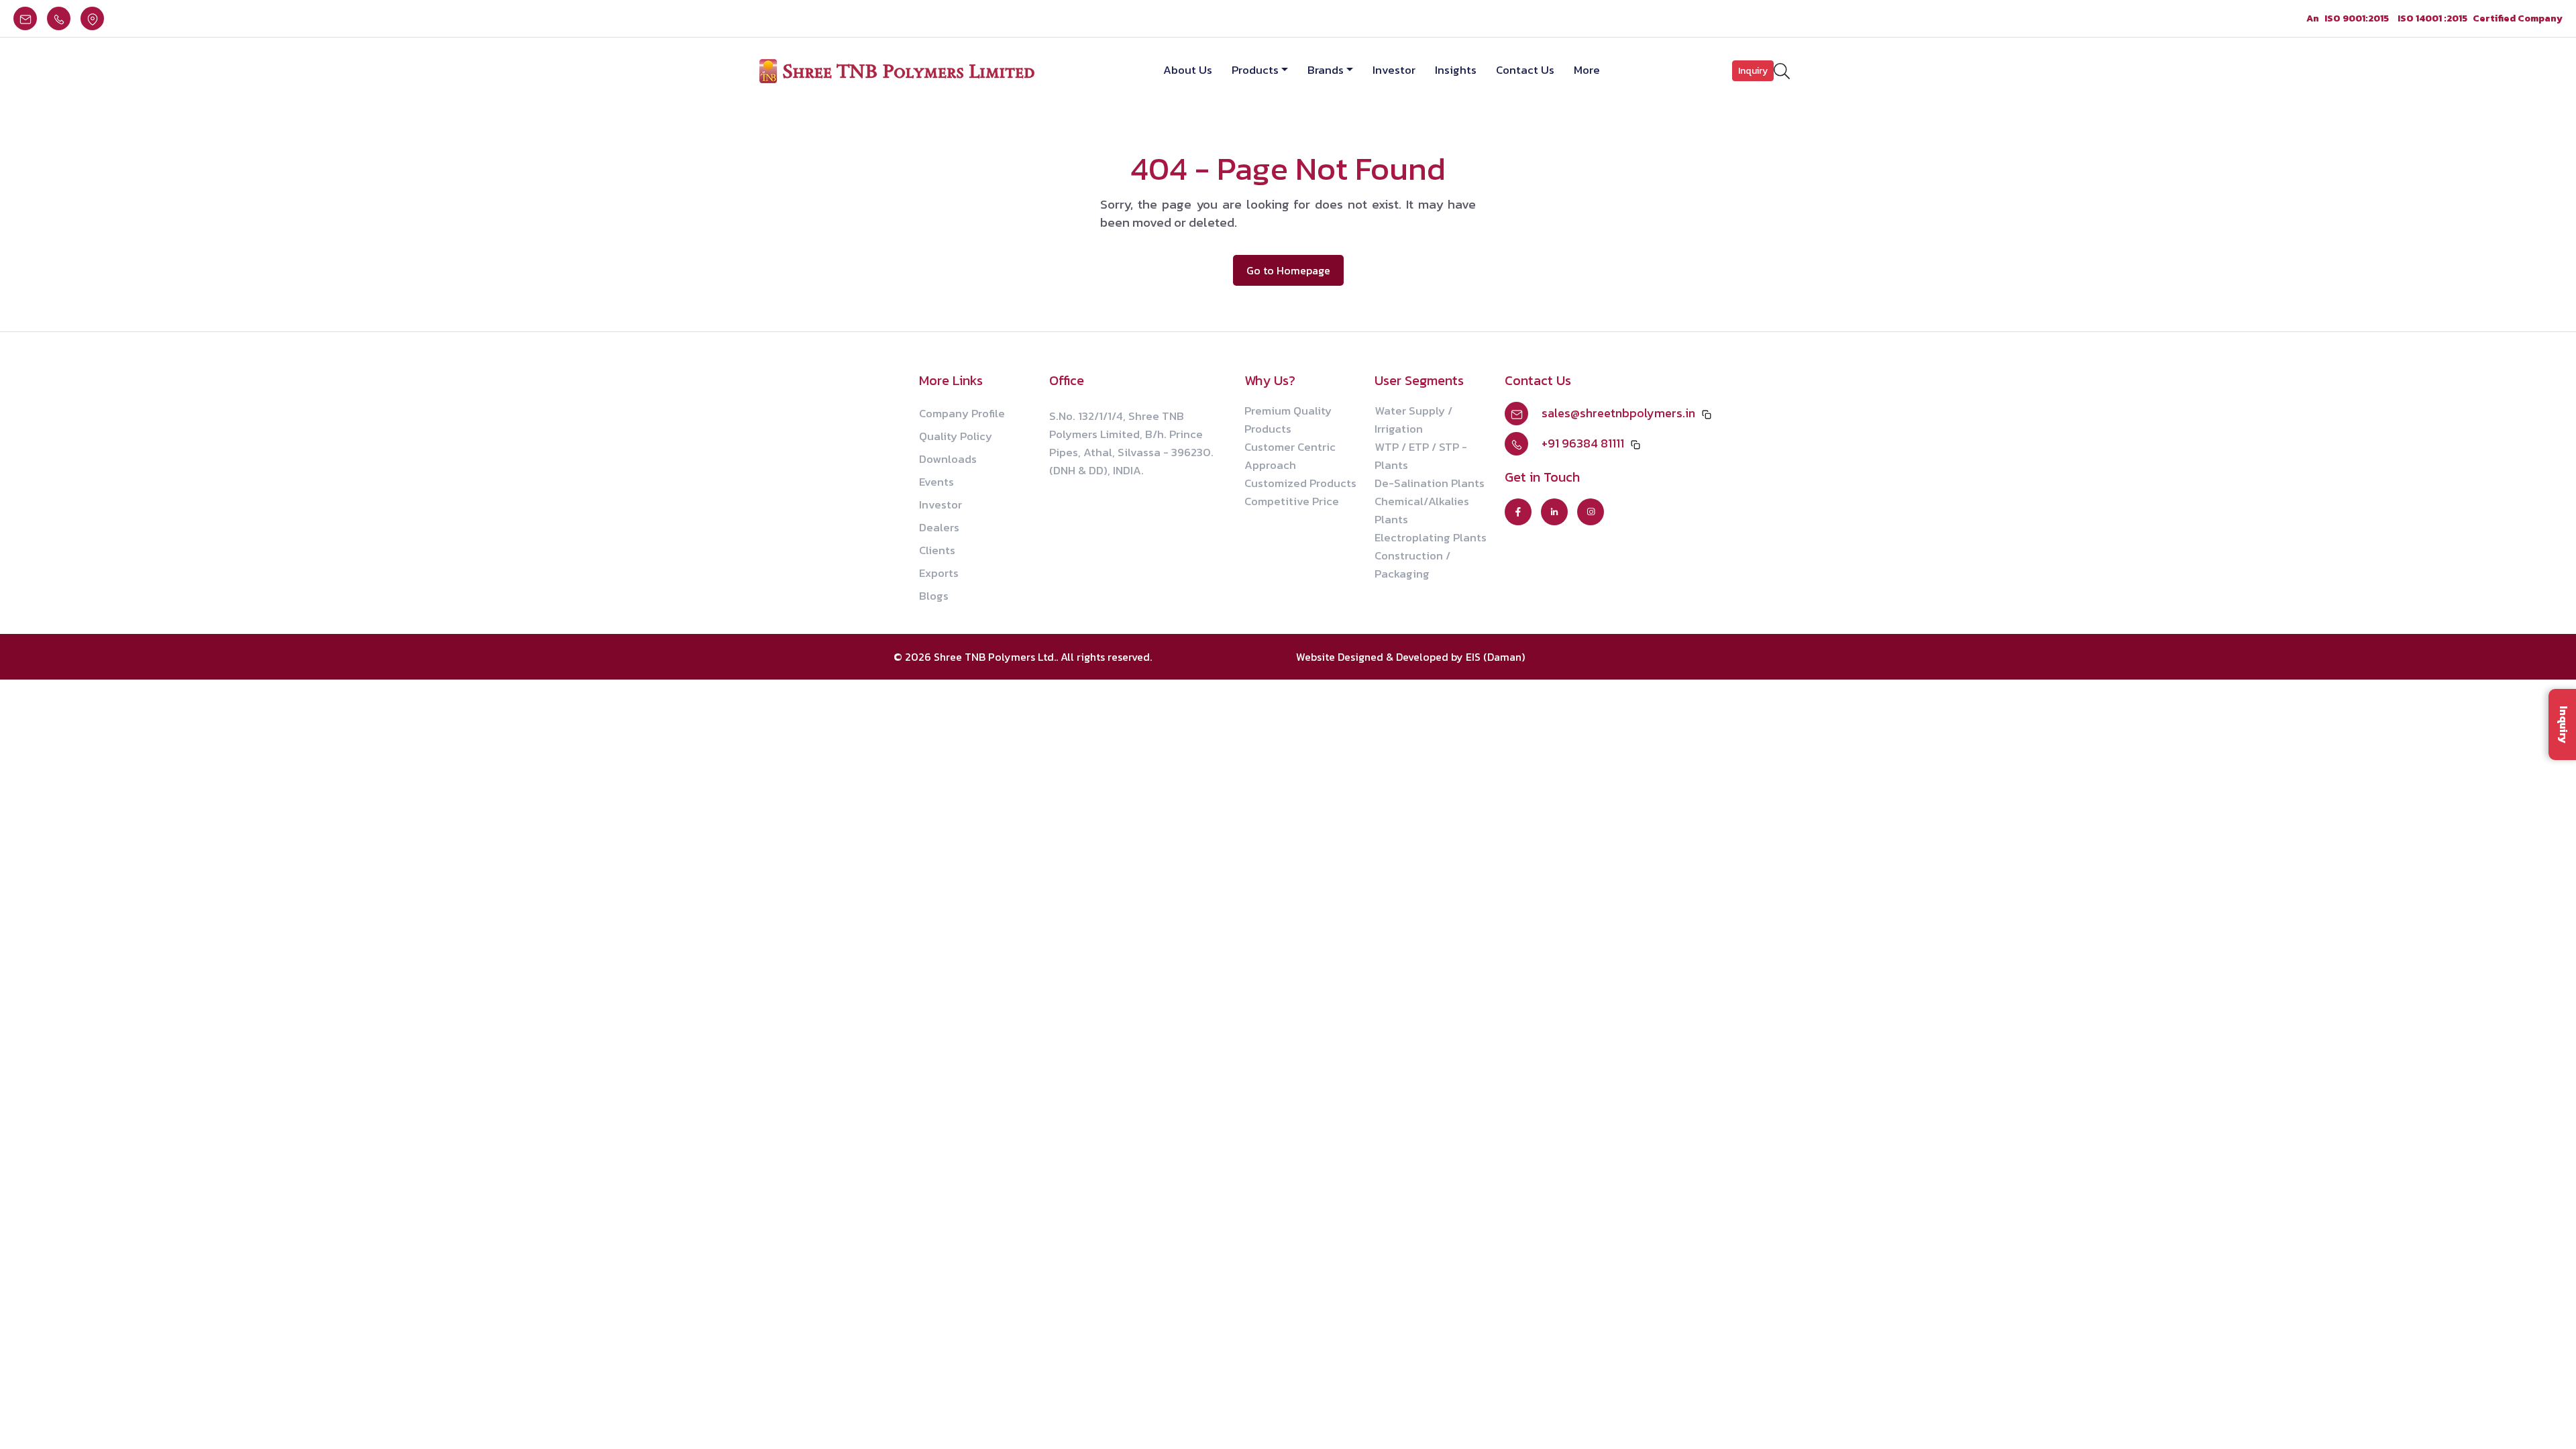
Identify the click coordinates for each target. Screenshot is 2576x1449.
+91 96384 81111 (1583, 443)
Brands (1326, 70)
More (1587, 70)
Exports (939, 573)
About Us (1188, 70)
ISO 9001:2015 (2357, 18)
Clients (937, 550)
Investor (1394, 70)
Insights (1456, 70)
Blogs (934, 596)
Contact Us (1525, 70)
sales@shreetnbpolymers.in (1618, 413)
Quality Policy (956, 436)
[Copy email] (1707, 413)
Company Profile (962, 413)
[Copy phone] (1635, 443)
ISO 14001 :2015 (2432, 18)
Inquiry (1753, 71)
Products (1255, 70)
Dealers (939, 527)
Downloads (948, 459)
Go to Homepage (1288, 270)
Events (936, 482)
